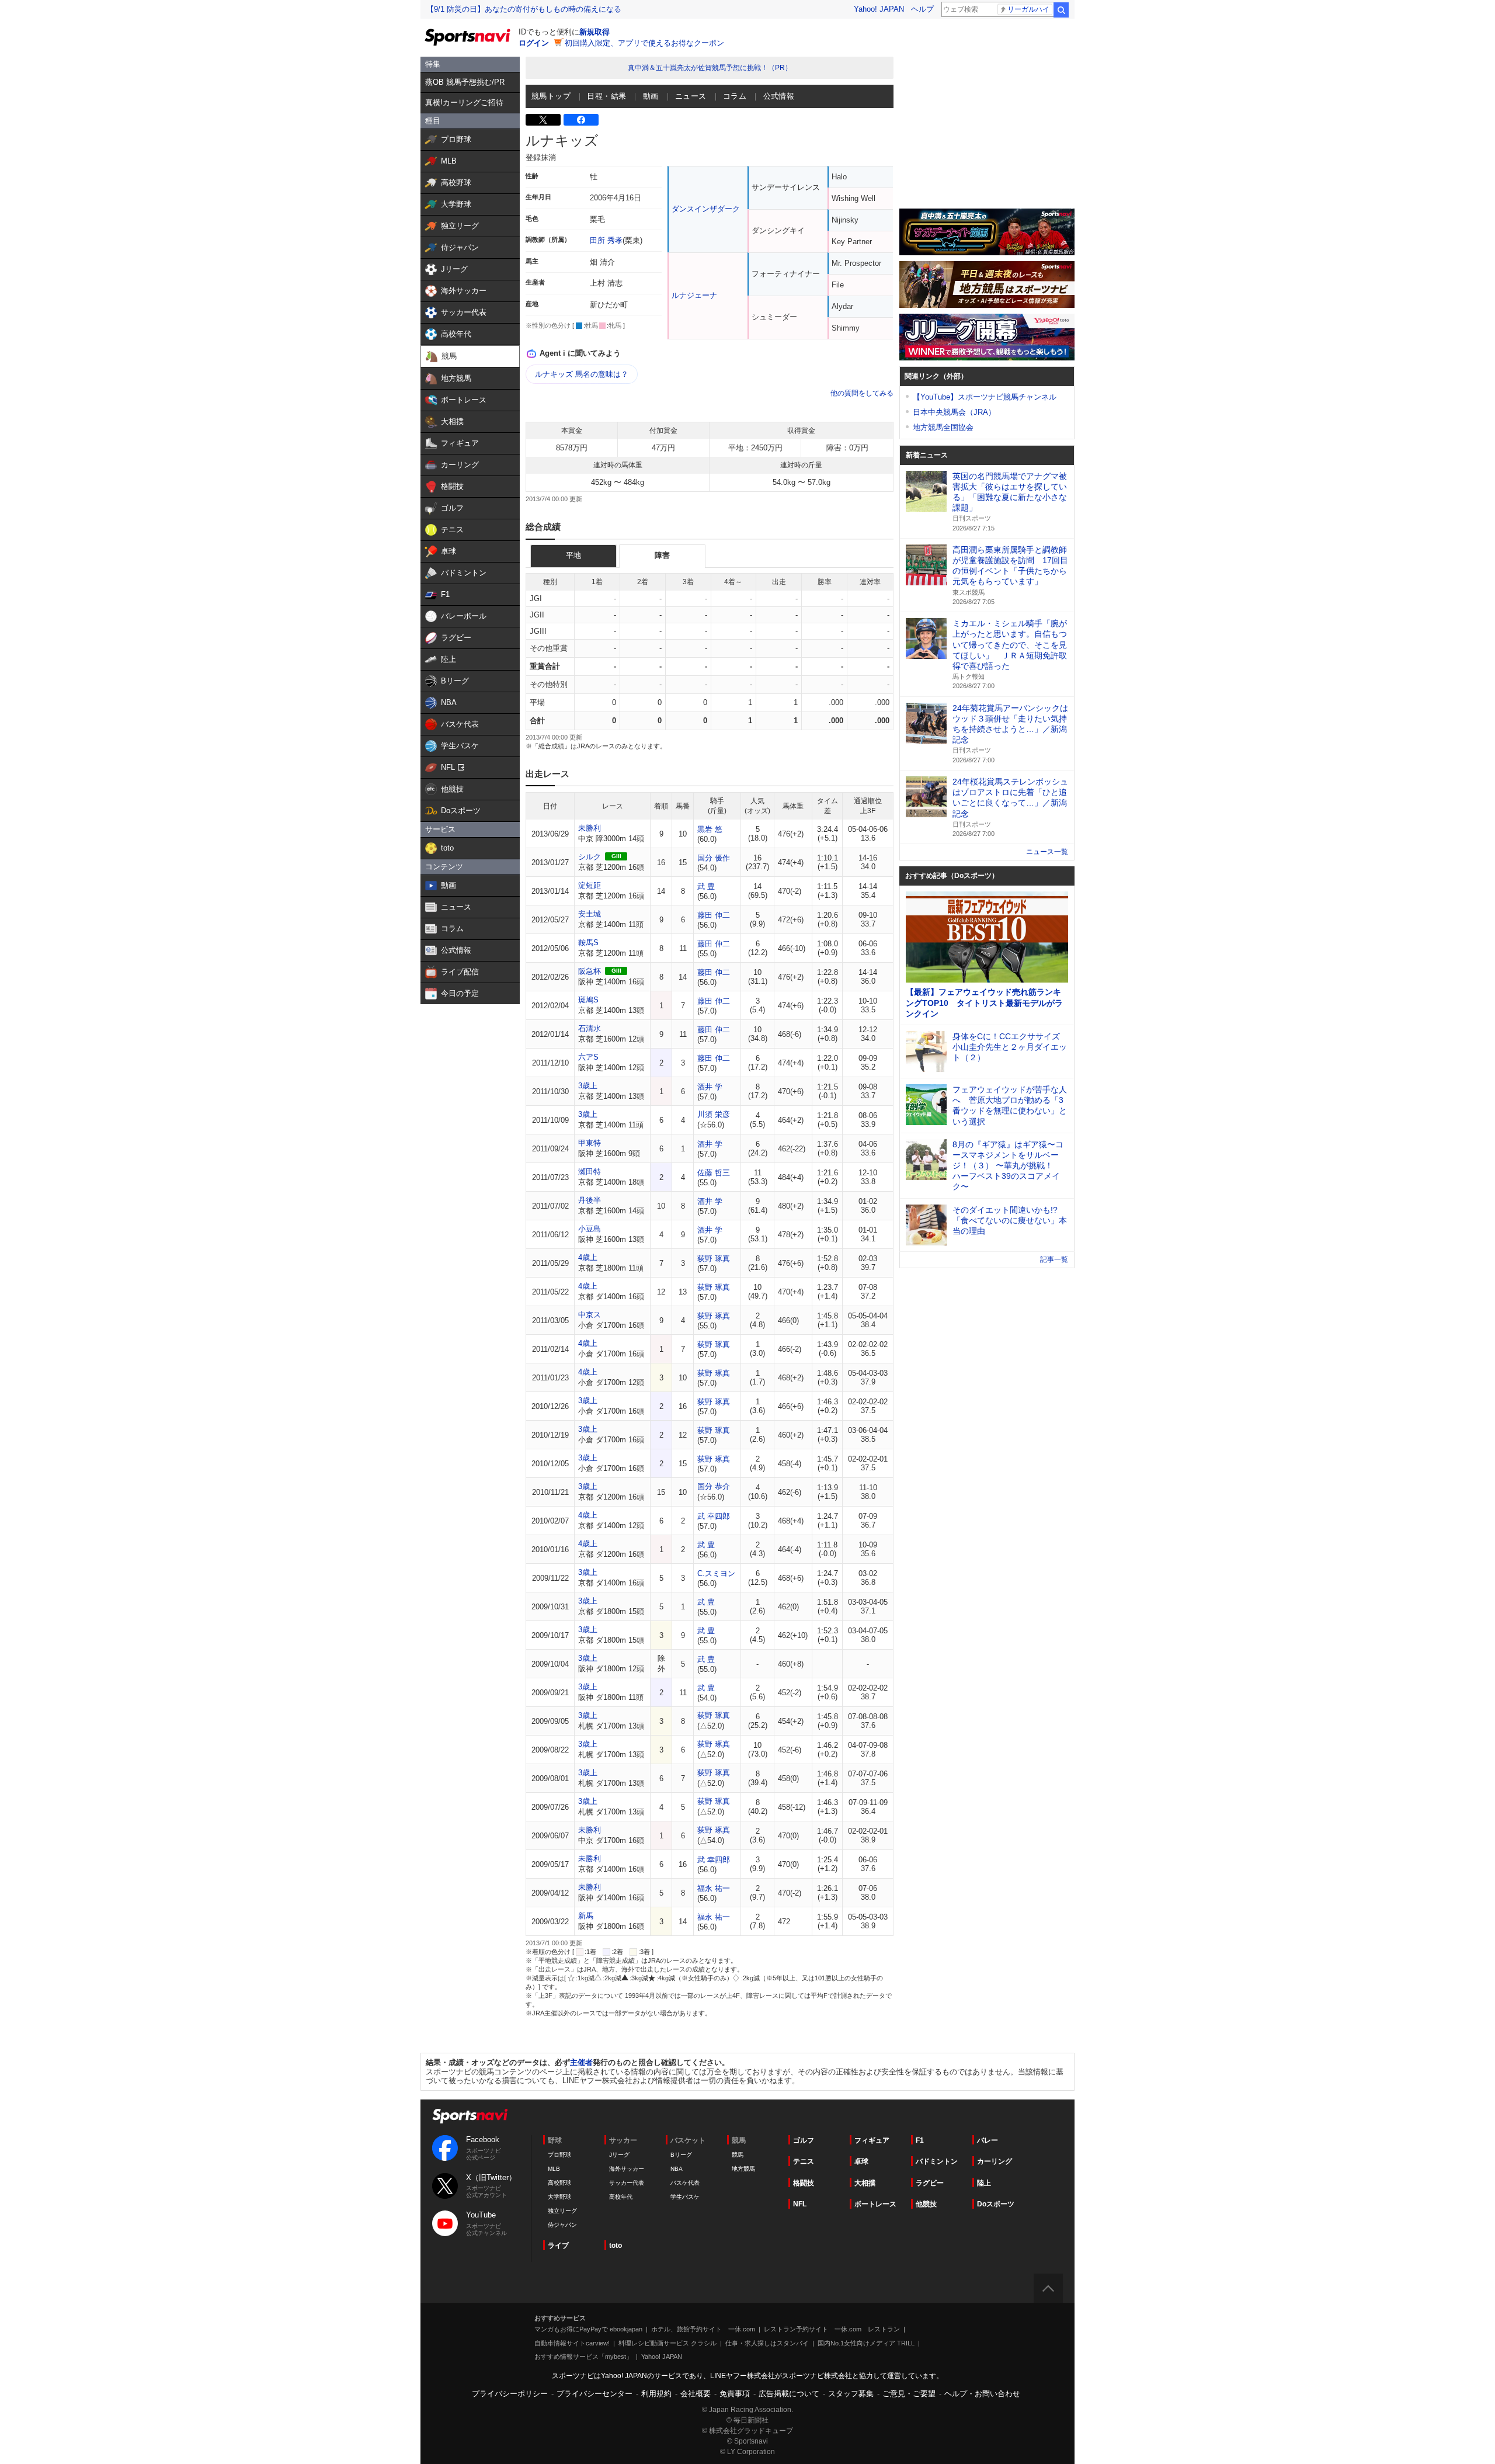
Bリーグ (681, 2155)
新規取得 (594, 32)
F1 (920, 2140)
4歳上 (588, 1257)
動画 (651, 96)
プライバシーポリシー (510, 2394)
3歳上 (588, 1086)
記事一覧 (1054, 1259)
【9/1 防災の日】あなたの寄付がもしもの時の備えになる (524, 9)
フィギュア (872, 2140)
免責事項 (735, 2394)
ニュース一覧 (1047, 852)
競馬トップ (551, 96)
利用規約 (656, 2394)
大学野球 (559, 2197)
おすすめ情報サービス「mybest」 (583, 2357)
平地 (573, 555)
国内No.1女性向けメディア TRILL (866, 2343)
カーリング (995, 2161)
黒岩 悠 (710, 829)
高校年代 (621, 2197)
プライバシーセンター (594, 2394)
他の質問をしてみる (862, 393)
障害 (662, 555)
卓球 (861, 2161)
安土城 (590, 914)
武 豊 (706, 886)
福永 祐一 (714, 1888)
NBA (677, 2169)
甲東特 (590, 1143)
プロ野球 (559, 2155)
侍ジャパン (562, 2225)
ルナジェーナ (694, 295)
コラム (735, 96)
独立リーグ (562, 2211)
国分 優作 (714, 858)
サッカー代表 (627, 2183)
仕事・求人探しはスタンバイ (767, 2343)
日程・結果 (606, 96)
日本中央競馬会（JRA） (954, 412)
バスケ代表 (685, 2183)
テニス (804, 2161)
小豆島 (590, 1229)
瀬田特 (590, 1172)
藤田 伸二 (714, 915)
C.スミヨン (716, 1573)
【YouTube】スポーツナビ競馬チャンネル (985, 397)
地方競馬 (743, 2169)
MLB (554, 2169)
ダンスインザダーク (706, 209)
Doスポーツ (996, 2204)
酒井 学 (710, 1087)
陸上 (984, 2183)
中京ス (590, 1315)
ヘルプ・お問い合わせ (982, 2394)
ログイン (534, 43)
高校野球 (559, 2183)
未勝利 (590, 828)
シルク (590, 857)
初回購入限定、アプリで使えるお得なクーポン (644, 43)
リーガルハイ (1028, 9)
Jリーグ (619, 2155)
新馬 (586, 1916)
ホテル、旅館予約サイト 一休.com (703, 2329)
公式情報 (779, 96)
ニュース (691, 96)
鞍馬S (588, 943)
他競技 (926, 2204)
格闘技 (804, 2183)
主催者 (581, 2062)
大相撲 (865, 2183)
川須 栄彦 (714, 1114)
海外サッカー (627, 2169)
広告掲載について (789, 2394)
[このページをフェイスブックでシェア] (581, 120)
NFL (800, 2204)
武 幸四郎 (714, 1516)
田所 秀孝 (606, 240)
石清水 (590, 1028)
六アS (588, 1057)
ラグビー (930, 2183)
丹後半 (590, 1200)
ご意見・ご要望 (909, 2394)
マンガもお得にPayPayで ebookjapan (588, 2329)
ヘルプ (922, 9)
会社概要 (696, 2394)
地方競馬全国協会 (943, 427)
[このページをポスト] (543, 120)
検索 (1061, 10)
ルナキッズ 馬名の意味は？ (582, 374)
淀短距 (590, 885)
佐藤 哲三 (714, 1173)
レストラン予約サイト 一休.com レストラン (832, 2329)
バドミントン (937, 2161)
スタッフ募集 (851, 2394)
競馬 (738, 2155)
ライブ (558, 2246)
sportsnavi (470, 2116)
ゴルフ (804, 2140)
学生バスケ (685, 2197)
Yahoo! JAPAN (879, 9)
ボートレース (875, 2204)
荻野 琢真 (714, 1259)
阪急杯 (590, 971)
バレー (988, 2140)
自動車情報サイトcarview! (572, 2343)
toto (616, 2246)
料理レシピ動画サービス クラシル (667, 2343)
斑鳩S (588, 1000)
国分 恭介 (714, 1486)
